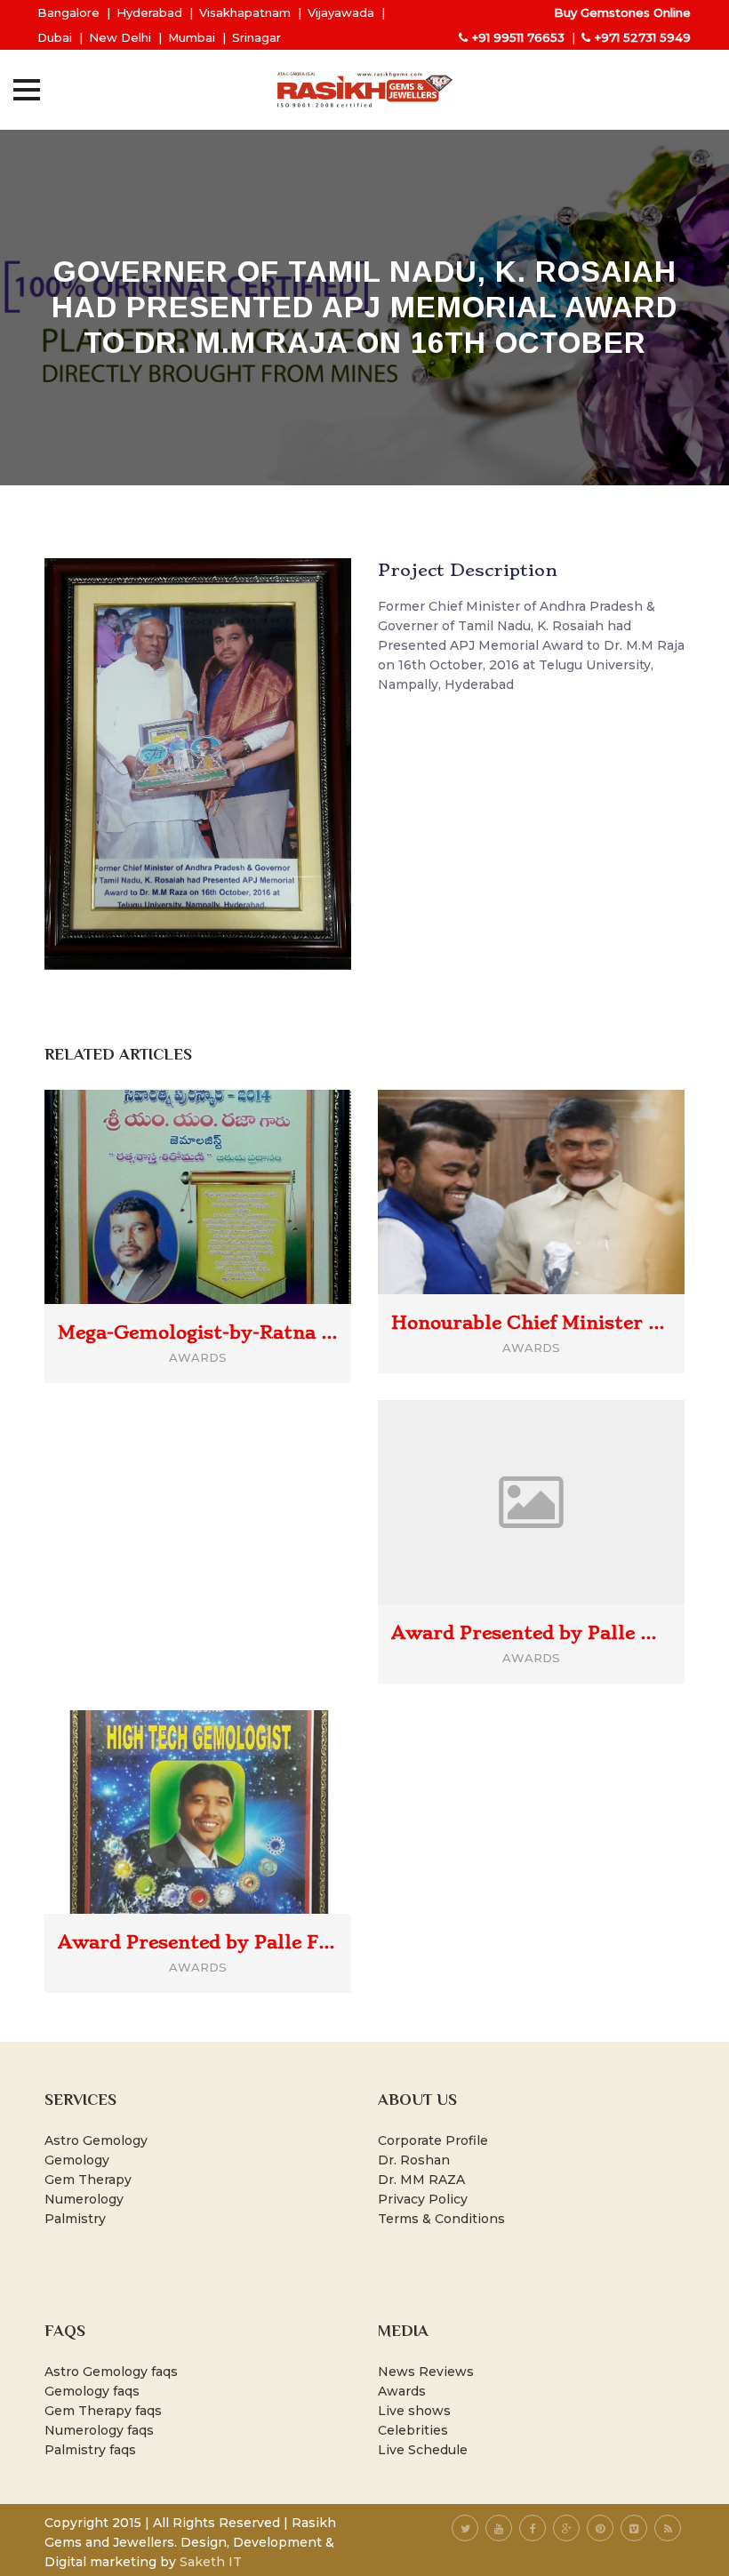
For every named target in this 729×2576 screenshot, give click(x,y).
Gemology (77, 2160)
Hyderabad (149, 12)
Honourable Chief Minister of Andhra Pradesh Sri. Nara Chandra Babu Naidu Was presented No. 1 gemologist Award (531, 1323)
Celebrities (413, 2430)
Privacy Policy (423, 2199)
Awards (402, 2391)
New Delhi (120, 37)
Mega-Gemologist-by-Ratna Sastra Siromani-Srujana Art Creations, (198, 1332)
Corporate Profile (433, 2140)
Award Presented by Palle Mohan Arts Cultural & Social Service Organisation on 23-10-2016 (531, 1633)
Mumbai (192, 37)
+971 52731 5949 (643, 37)
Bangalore (68, 12)
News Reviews (426, 2372)
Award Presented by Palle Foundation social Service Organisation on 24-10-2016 (198, 1942)
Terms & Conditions (441, 2219)
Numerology (84, 2199)
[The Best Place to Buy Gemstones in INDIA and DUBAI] (364, 90)
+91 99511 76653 (518, 37)
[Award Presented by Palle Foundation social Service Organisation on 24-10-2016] (224, 1784)
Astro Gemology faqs (111, 2372)
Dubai (55, 37)
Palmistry (75, 2219)
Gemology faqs (92, 2391)
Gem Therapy (88, 2180)
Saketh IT (211, 2562)
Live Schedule (423, 2450)
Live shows (414, 2411)
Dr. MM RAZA (421, 2180)
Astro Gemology (96, 2140)
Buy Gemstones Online (622, 12)
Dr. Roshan (414, 2160)
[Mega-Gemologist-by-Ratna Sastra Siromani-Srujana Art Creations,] (224, 1168)
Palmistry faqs (90, 2450)
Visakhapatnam (245, 12)
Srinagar (256, 37)
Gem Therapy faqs (103, 2411)
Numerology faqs (99, 2430)
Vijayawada (341, 12)
